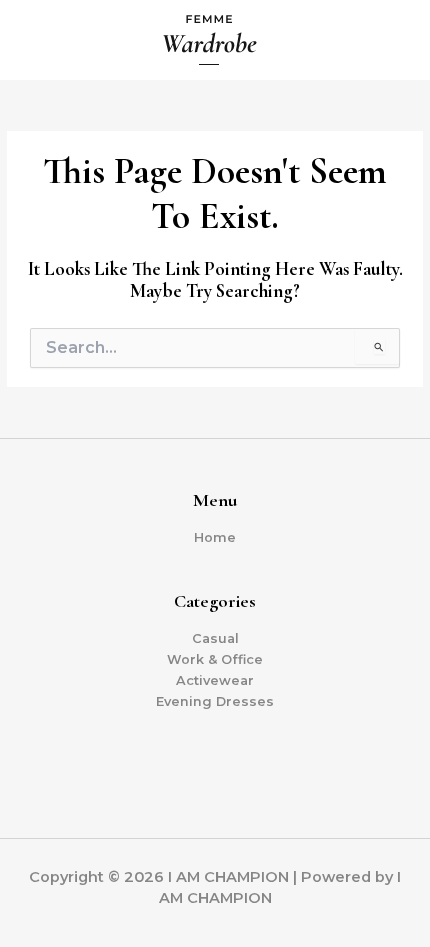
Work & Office (215, 659)
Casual (215, 638)
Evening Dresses (215, 701)
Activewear (215, 680)
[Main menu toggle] (391, 40)
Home (215, 537)
